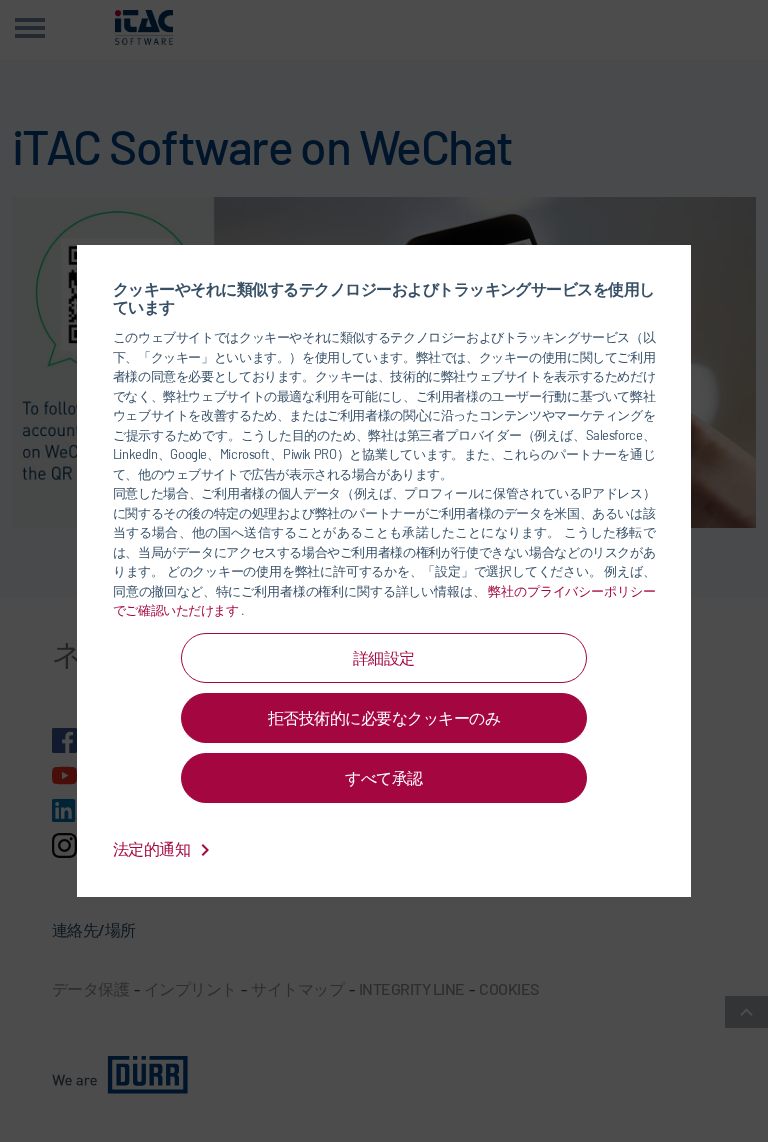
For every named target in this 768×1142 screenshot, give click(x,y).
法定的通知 (153, 848)
